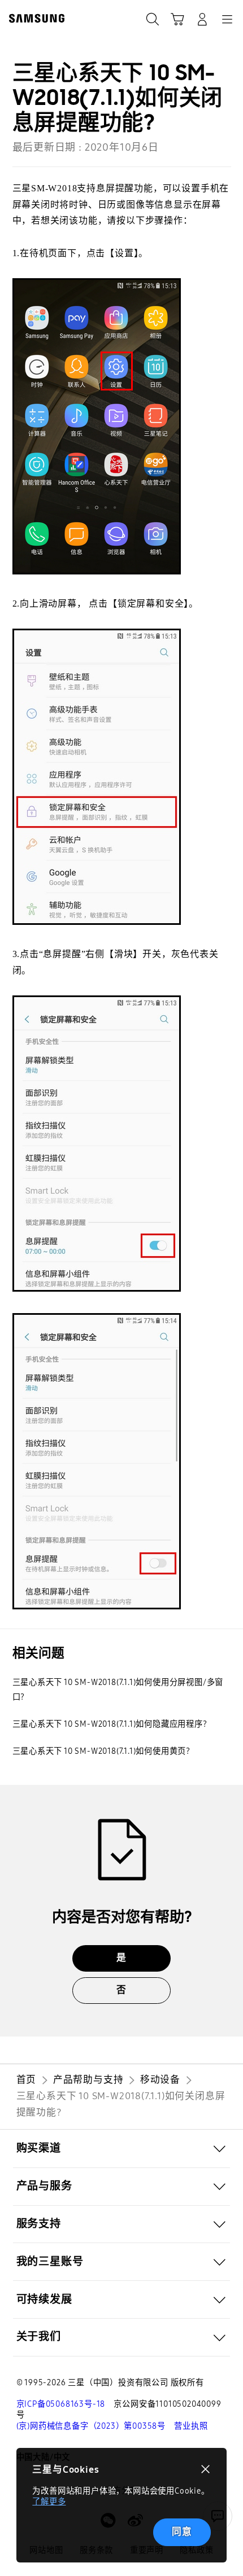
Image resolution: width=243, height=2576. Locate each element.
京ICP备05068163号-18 (61, 2404)
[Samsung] (34, 18)
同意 (182, 2532)
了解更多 (49, 2502)
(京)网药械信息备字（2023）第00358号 (91, 2426)
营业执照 (191, 2426)
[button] (121, 2149)
